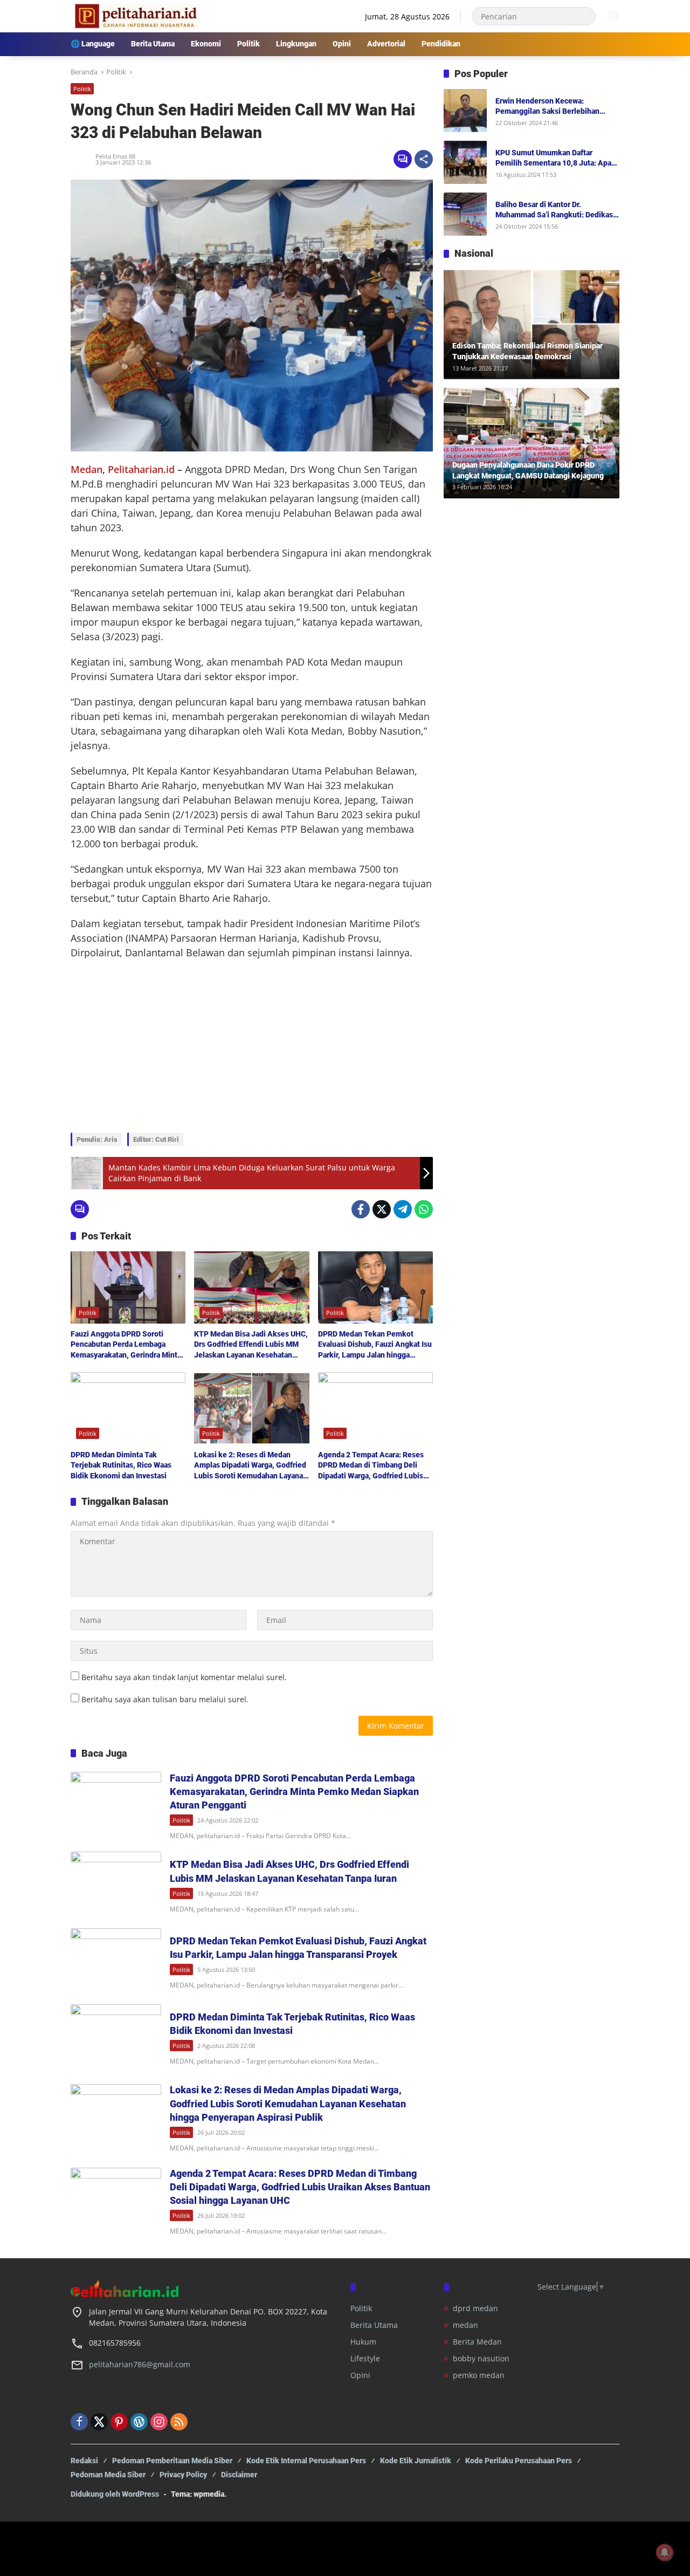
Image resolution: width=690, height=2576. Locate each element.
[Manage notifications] (665, 2552)
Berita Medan (477, 2342)
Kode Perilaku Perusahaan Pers (519, 2461)
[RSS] (179, 2422)
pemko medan (479, 2375)
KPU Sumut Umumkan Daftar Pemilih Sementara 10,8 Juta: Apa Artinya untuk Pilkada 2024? (553, 159)
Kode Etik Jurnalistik (416, 2461)
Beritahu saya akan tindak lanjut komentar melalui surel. (184, 1677)
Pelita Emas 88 (115, 156)
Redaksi (84, 2461)
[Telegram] (403, 1209)
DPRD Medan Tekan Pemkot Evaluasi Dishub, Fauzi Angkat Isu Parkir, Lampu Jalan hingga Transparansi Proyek (375, 1345)
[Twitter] (382, 1209)
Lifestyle (365, 2358)
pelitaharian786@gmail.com (140, 2364)
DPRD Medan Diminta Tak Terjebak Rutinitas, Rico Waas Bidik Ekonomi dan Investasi (121, 1465)
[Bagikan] (424, 159)
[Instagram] (159, 2422)
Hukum (363, 2342)
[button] (585, 16)
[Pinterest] (119, 2422)
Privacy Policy (183, 2475)
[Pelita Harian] (135, 15)
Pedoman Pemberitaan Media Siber (172, 2461)
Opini (360, 2375)
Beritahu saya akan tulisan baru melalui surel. (165, 1699)
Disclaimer (239, 2475)
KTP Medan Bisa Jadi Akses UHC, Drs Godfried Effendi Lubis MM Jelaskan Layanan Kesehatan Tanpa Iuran (251, 1345)
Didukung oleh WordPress (115, 2494)
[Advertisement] (252, 1046)
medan (465, 2325)
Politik (82, 89)
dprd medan (475, 2308)
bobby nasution (481, 2358)
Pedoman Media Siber (108, 2475)
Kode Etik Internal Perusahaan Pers (306, 2461)
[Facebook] (361, 1209)
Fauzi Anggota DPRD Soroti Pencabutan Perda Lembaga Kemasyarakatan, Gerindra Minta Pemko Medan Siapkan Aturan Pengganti (126, 1345)
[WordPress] (139, 2422)
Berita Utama (374, 2325)
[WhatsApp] (424, 1209)
